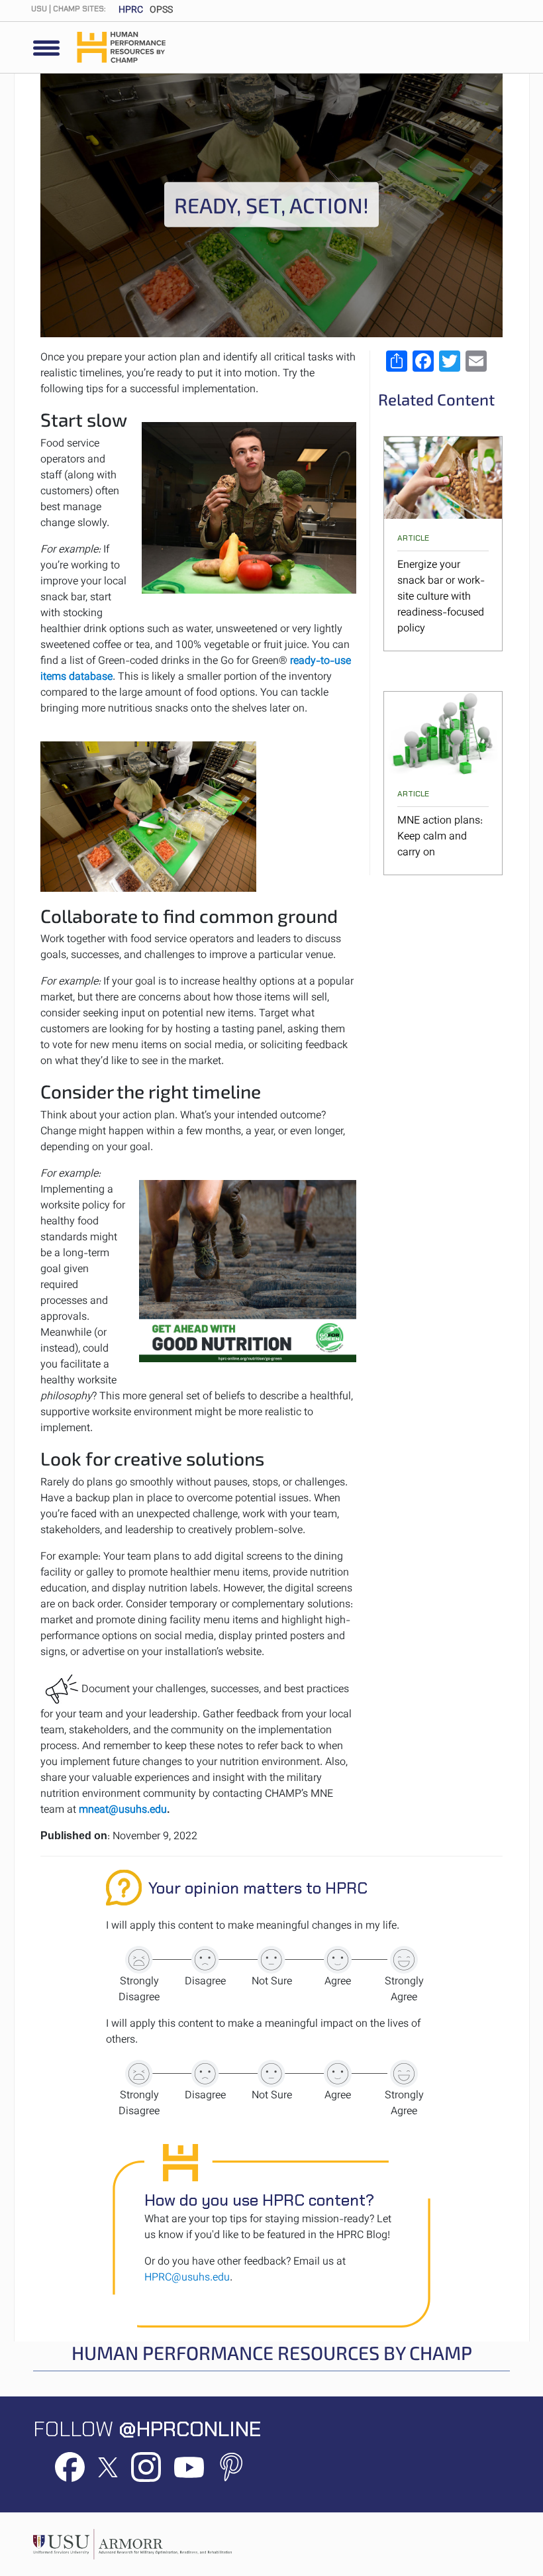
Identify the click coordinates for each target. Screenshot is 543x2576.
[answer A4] (338, 1960)
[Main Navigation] (46, 48)
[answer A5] (404, 1960)
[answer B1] (139, 2074)
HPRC (131, 11)
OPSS (161, 11)
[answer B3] (271, 2074)
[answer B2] (205, 2074)
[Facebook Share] (423, 361)
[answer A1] (139, 1960)
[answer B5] (404, 2074)
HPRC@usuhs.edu (187, 2278)
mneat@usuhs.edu (123, 1810)
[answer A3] (271, 1960)
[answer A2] (205, 1960)
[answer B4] (338, 2074)
